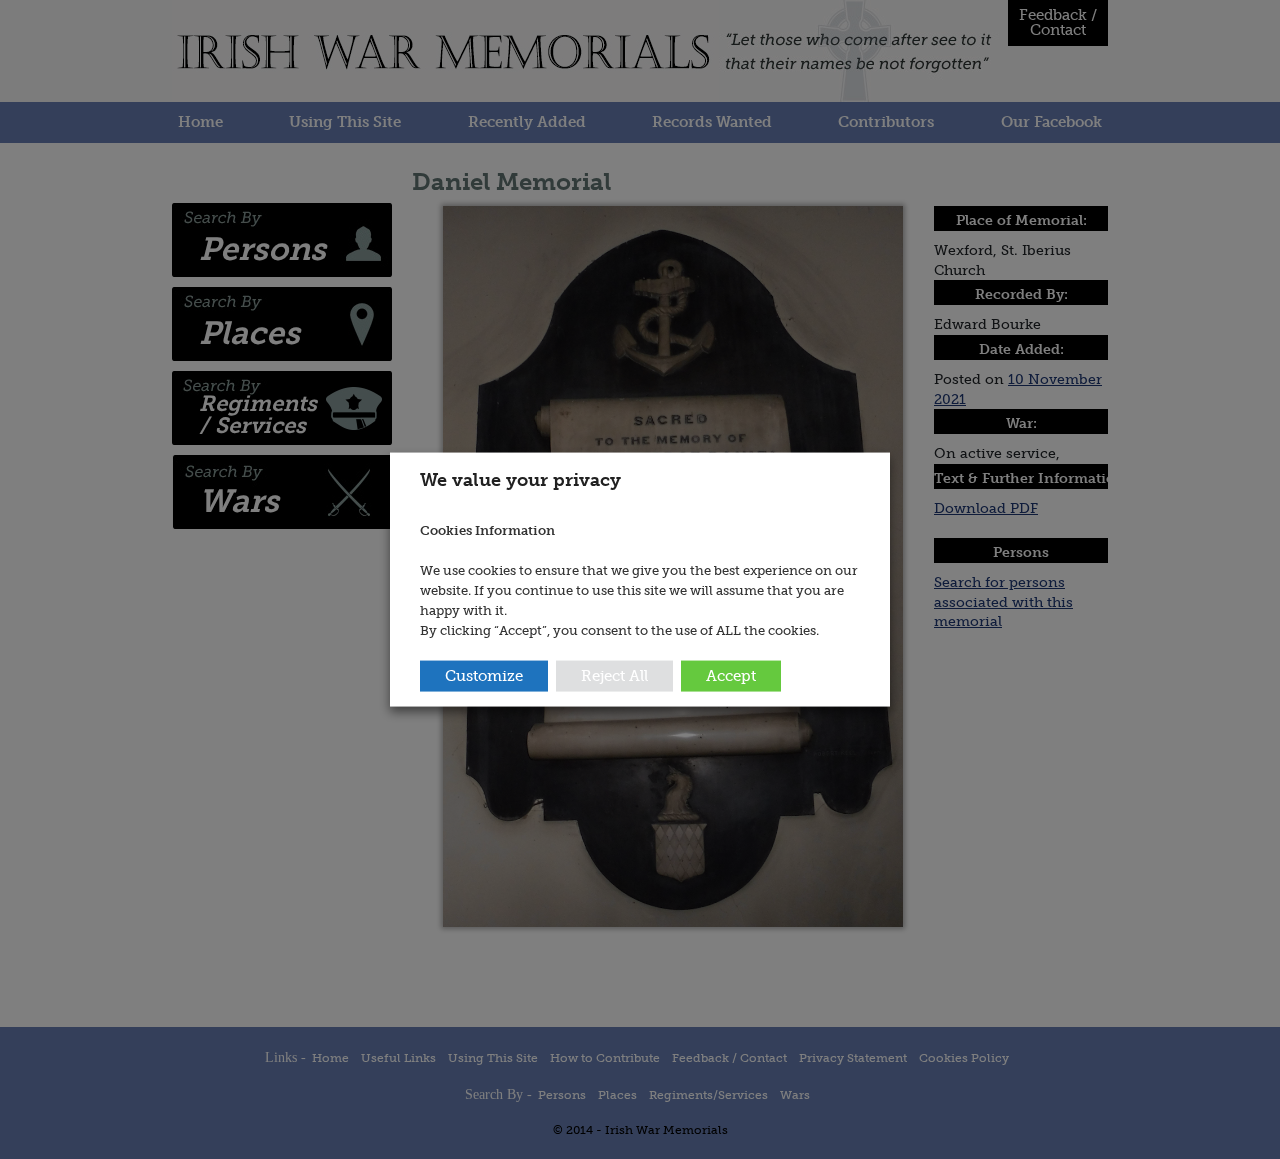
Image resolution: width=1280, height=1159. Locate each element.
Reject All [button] (614, 676)
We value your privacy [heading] (520, 479)
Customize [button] (484, 676)
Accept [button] (731, 676)
